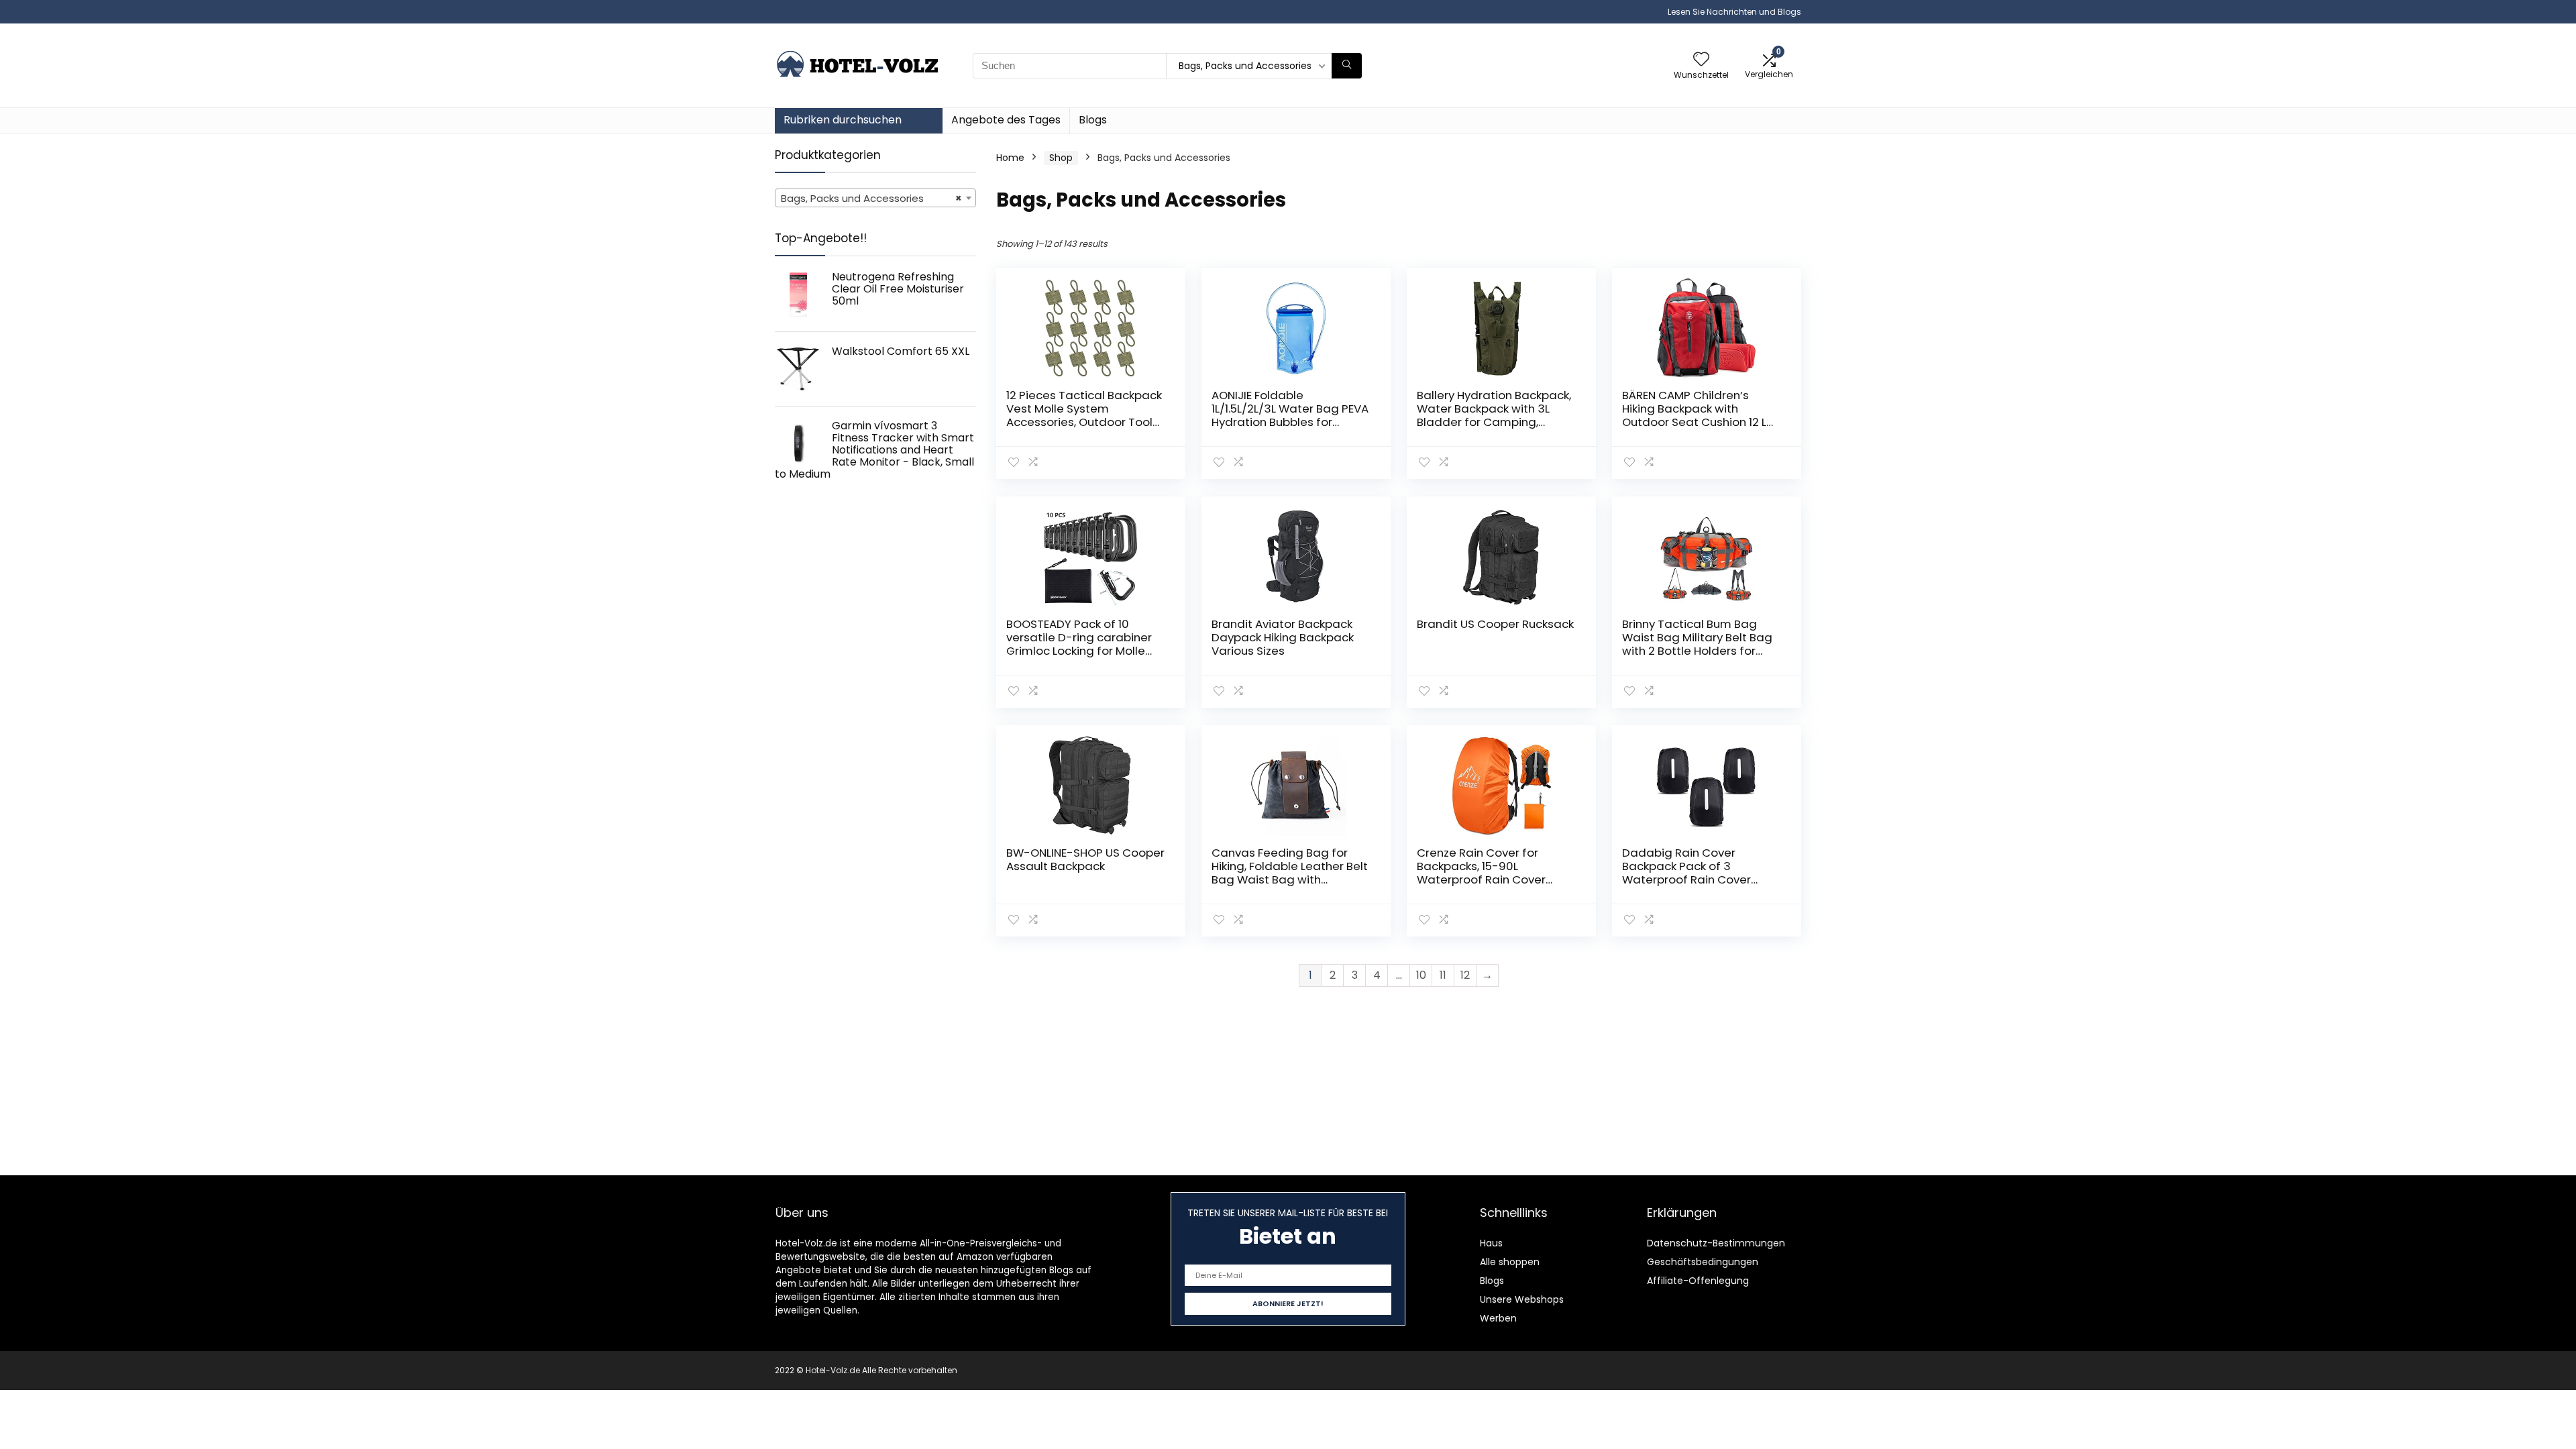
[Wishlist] (1701, 60)
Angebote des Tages (1006, 120)
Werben (1498, 1318)
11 (1443, 975)
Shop (1061, 158)
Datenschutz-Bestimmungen (1716, 1243)
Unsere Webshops (1522, 1299)
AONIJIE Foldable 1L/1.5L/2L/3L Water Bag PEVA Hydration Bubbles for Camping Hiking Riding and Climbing (1290, 422)
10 (1421, 975)
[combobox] (875, 198)
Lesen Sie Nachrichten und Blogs (1734, 12)
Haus (1491, 1243)
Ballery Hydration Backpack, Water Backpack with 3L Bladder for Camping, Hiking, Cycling (1494, 415)
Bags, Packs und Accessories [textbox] (871, 198)
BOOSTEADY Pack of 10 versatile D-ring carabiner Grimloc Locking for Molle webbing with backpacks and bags (1079, 651)
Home (1010, 158)
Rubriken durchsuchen (843, 120)
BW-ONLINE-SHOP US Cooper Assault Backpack (1085, 859)
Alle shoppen (1510, 1262)
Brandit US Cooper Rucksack (1495, 624)
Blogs (1093, 120)
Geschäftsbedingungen (1703, 1262)
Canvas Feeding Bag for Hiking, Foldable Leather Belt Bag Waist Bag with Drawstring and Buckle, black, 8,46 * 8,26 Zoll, (1290, 879)
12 (1465, 975)
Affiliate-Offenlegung (1698, 1281)
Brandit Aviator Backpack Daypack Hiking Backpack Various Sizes (1283, 637)
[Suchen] (1347, 66)
